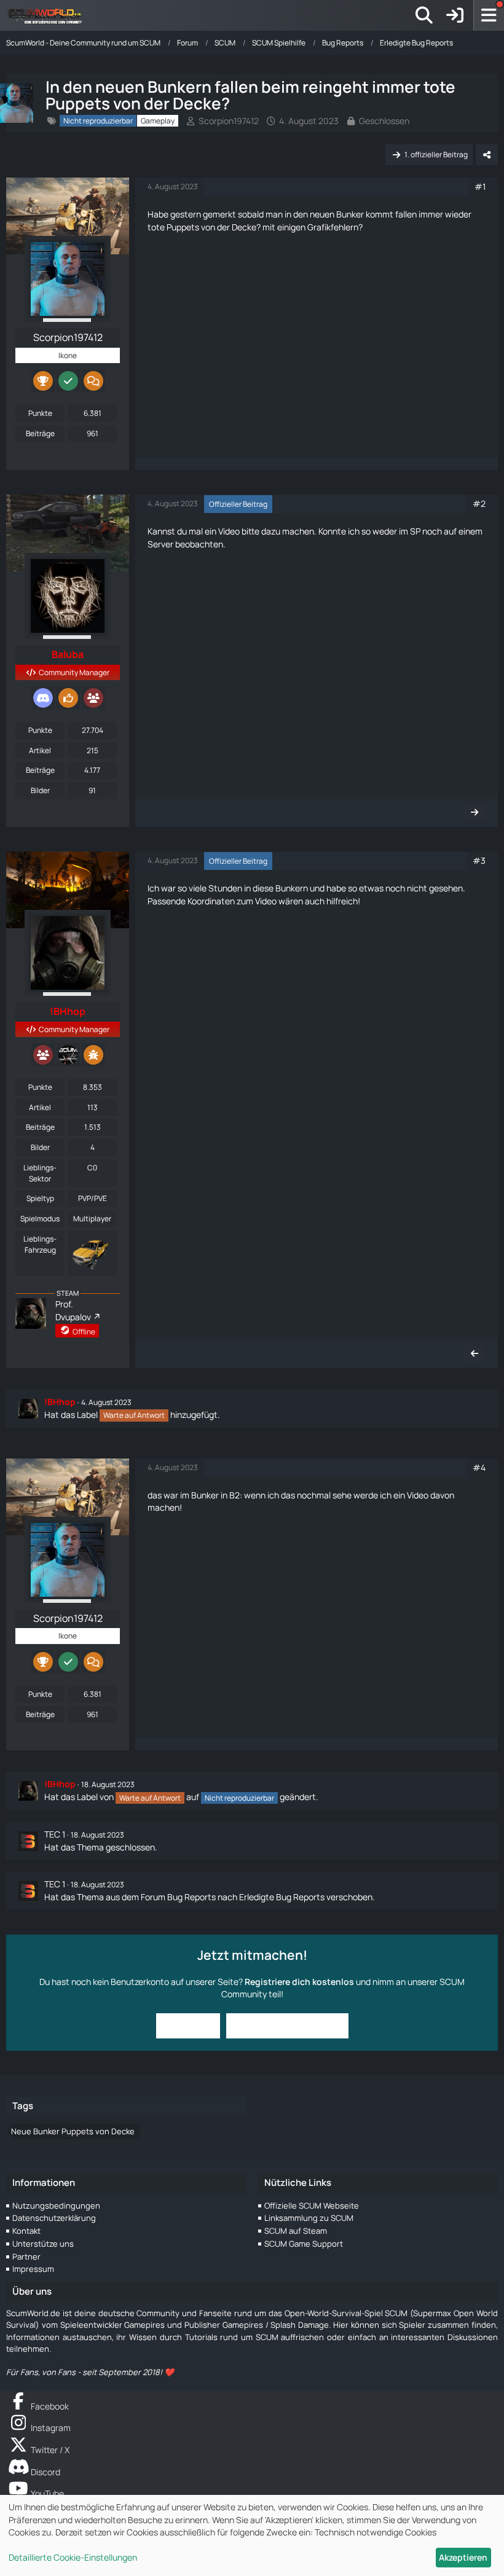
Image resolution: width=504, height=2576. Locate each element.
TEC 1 (55, 1834)
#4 (479, 1467)
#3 (479, 860)
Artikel (40, 750)
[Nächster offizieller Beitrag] (474, 812)
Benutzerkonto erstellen (287, 2025)
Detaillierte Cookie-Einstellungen (73, 2557)
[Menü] (489, 15)
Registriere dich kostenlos (299, 1982)
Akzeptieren (463, 2557)
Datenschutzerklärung (54, 2218)
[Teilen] (487, 155)
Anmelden (188, 2025)
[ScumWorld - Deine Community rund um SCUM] (49, 15)
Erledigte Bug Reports (282, 1897)
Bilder (40, 790)
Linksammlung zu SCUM (309, 2218)
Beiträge (40, 433)
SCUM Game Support (304, 2244)
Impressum (33, 2269)
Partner (26, 2257)
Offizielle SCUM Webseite (312, 2206)
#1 (480, 186)
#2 (479, 503)
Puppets (183, 227)
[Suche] (424, 15)
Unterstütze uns (43, 2244)
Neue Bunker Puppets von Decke (73, 2131)
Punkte (40, 413)
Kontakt (26, 2231)
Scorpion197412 (229, 121)
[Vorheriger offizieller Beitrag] (474, 1353)
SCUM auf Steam (296, 2231)
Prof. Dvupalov (73, 1310)
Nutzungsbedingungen (56, 2206)
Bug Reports (191, 1897)
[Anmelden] (455, 15)
